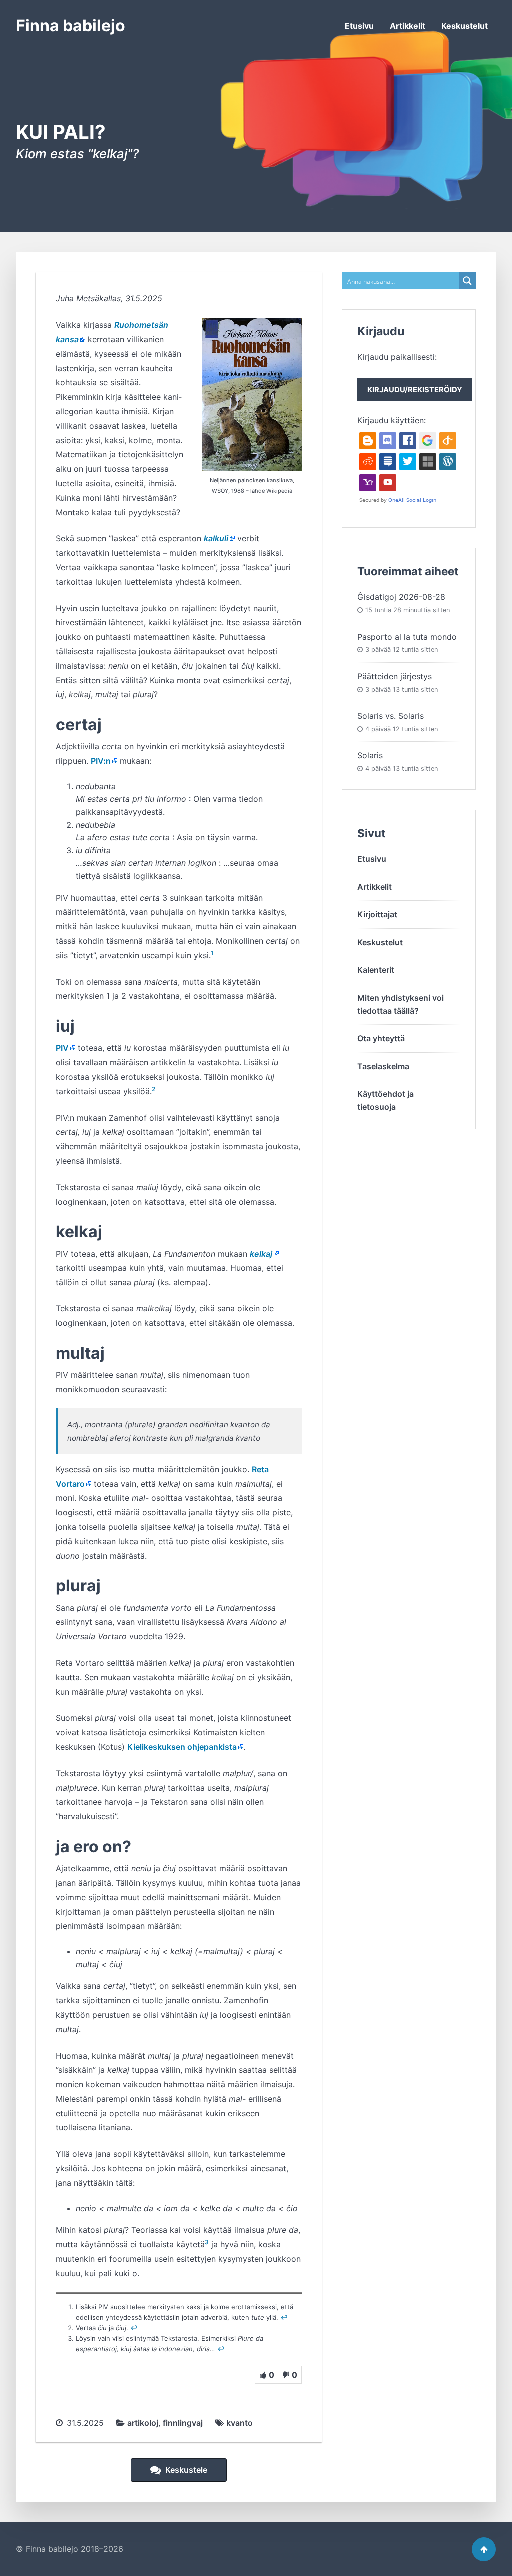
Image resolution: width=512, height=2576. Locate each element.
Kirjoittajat (377, 914)
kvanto (240, 2423)
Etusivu (359, 26)
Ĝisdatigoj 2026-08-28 (401, 597)
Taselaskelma (383, 1066)
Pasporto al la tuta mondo (407, 637)
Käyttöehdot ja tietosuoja (386, 1100)
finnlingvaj (183, 2423)
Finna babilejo (71, 26)
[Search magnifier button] (467, 281)
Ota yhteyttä (381, 1038)
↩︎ (284, 2317)
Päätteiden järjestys (395, 676)
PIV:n (101, 761)
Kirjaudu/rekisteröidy (415, 390)
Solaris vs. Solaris (391, 716)
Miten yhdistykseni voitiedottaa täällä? (401, 1004)
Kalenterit (376, 970)
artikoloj (143, 2423)
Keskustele (185, 2470)
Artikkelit (408, 26)
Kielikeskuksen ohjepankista (182, 1747)
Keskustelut (465, 26)
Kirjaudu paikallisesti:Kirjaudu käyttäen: (410, 389)
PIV (62, 1048)
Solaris (370, 755)
